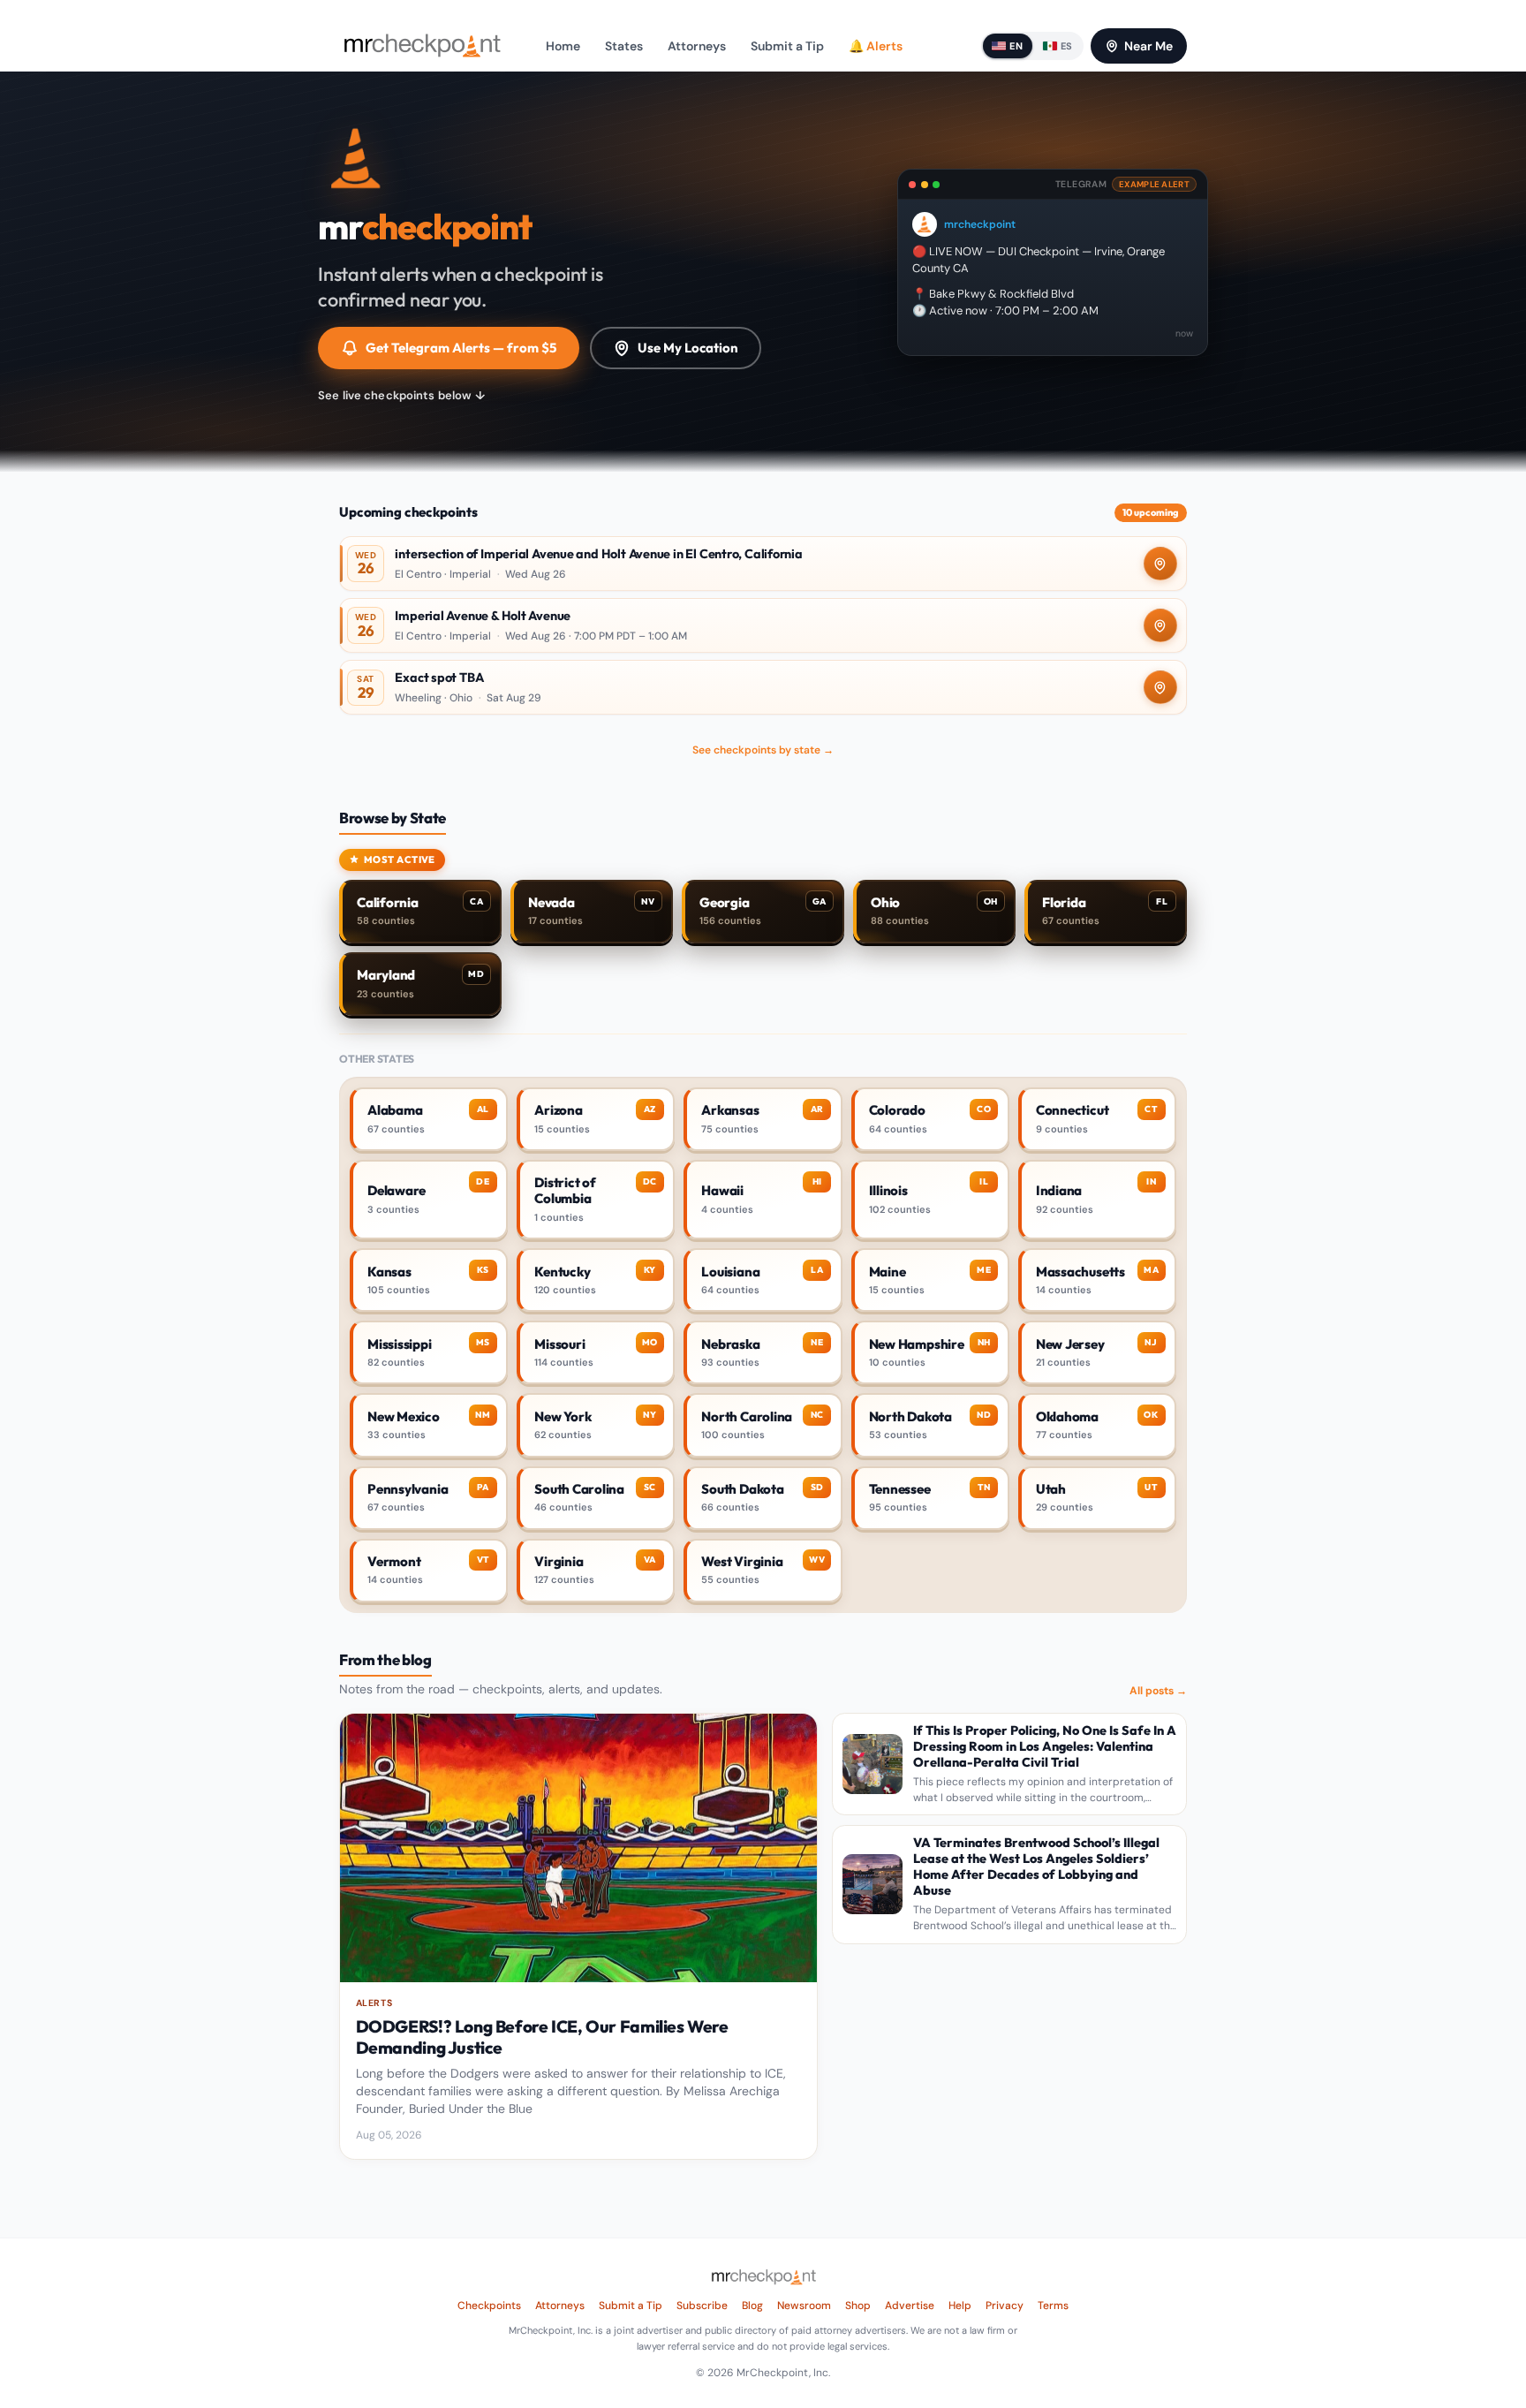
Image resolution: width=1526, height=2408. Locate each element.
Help (960, 2306)
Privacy (1005, 2306)
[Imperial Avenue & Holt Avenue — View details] (763, 625)
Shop (858, 2306)
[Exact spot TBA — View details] (763, 687)
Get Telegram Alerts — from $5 (461, 348)
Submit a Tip (787, 46)
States (624, 46)
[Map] (1160, 564)
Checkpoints (489, 2306)
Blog (752, 2306)
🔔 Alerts (876, 46)
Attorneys (697, 46)
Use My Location (688, 348)
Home (563, 46)
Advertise (910, 2306)
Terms (1053, 2306)
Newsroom (804, 2306)
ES (1067, 46)
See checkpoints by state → (763, 750)
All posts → (1158, 1691)
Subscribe (702, 2306)
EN (1016, 46)
